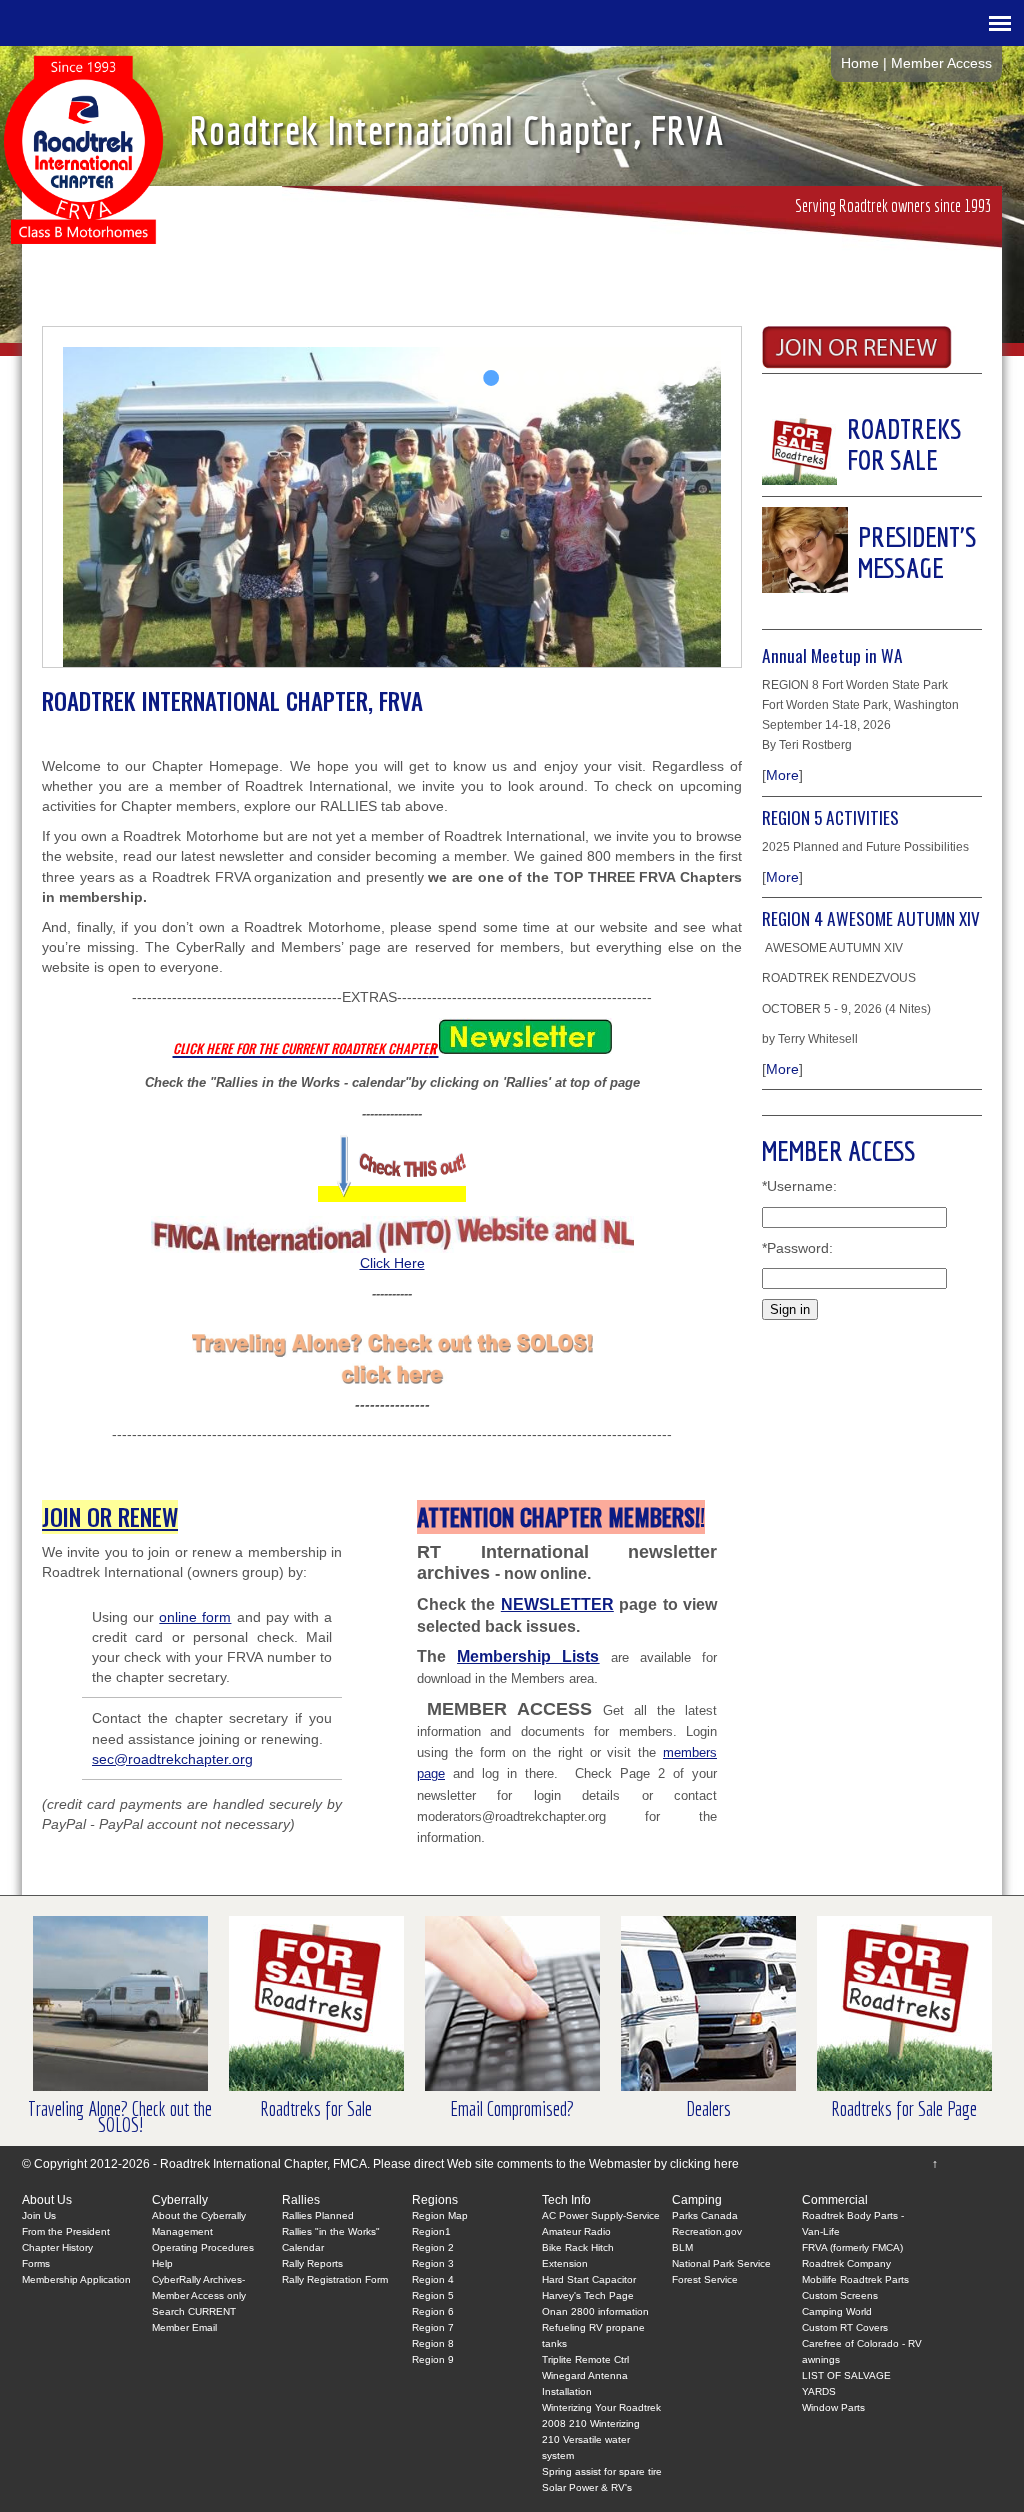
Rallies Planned (318, 2215)
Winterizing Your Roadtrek (601, 2407)
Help (162, 2263)
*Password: (797, 1248)
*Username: (799, 1186)
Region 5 (433, 2295)
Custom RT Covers (845, 2327)
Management (182, 2231)
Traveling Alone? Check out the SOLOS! (120, 2116)
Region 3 (433, 2263)
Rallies (301, 2200)
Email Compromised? (512, 2108)
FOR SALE (892, 459)
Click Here (392, 1263)
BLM (682, 2247)
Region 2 (433, 2247)
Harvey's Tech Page (588, 2295)
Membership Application (76, 2279)
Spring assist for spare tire (602, 2471)
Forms (36, 2263)
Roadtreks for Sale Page (904, 2108)
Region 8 (433, 2343)
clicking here (704, 2164)
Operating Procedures (203, 2247)
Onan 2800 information (595, 2311)
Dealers (708, 2108)
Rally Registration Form (335, 2279)
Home (860, 63)
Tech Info (566, 2200)
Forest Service (705, 2279)
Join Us (39, 2215)
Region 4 (433, 2279)
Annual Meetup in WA (832, 655)
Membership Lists (528, 1656)
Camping (697, 2200)
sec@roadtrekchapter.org (172, 1759)
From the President (66, 2231)
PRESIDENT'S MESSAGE (917, 552)
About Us (47, 2200)
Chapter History (57, 2247)
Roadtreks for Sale (316, 2108)
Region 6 (433, 2311)
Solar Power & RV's (587, 2487)
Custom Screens (840, 2295)
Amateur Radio (576, 2231)
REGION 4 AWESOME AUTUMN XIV (871, 918)
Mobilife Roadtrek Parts (855, 2279)
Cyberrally (180, 2200)
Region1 (431, 2231)
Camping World (837, 2311)
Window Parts (833, 2407)
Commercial (835, 2200)
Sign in (790, 1309)
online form (195, 1617)
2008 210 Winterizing (591, 2423)
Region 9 (433, 2359)
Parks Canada (705, 2215)
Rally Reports (312, 2263)
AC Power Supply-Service (601, 2215)
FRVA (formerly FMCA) (852, 2247)
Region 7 (433, 2327)
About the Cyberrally (199, 2215)
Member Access (941, 63)
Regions (435, 2200)
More (782, 775)
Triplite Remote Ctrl (585, 2359)
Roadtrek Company (846, 2263)
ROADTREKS (904, 428)
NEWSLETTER (557, 1604)
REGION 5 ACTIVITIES (830, 817)
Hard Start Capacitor (589, 2279)
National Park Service (721, 2263)
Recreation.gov (707, 2231)
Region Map (440, 2215)
